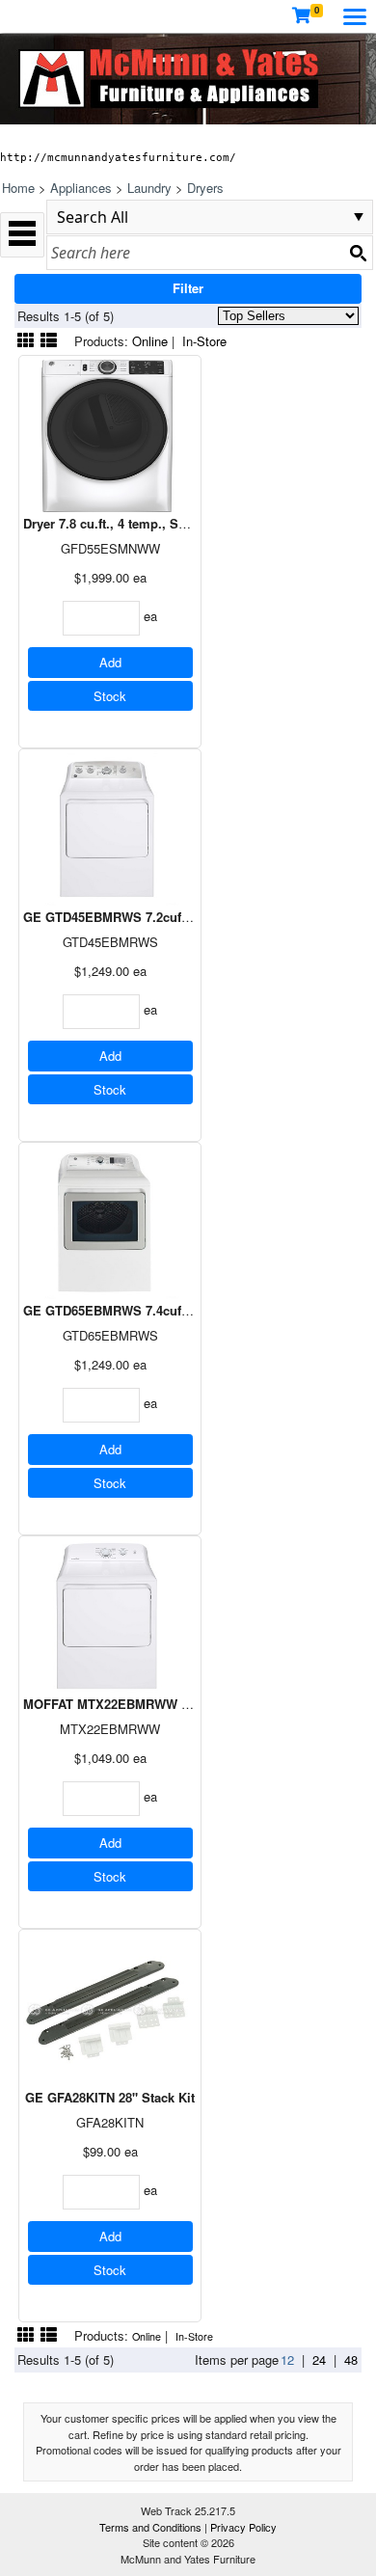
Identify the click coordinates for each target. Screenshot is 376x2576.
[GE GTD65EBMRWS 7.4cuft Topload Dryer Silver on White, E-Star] (110, 1220)
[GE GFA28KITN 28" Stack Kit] (110, 2007)
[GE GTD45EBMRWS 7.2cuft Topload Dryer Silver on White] (110, 827)
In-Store (204, 341)
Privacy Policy (243, 2527)
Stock (110, 696)
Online (150, 341)
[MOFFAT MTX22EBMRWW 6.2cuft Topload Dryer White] (110, 1614)
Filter (188, 288)
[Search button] (358, 253)
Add (110, 662)
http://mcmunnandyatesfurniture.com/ (118, 157)
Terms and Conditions (152, 2527)
